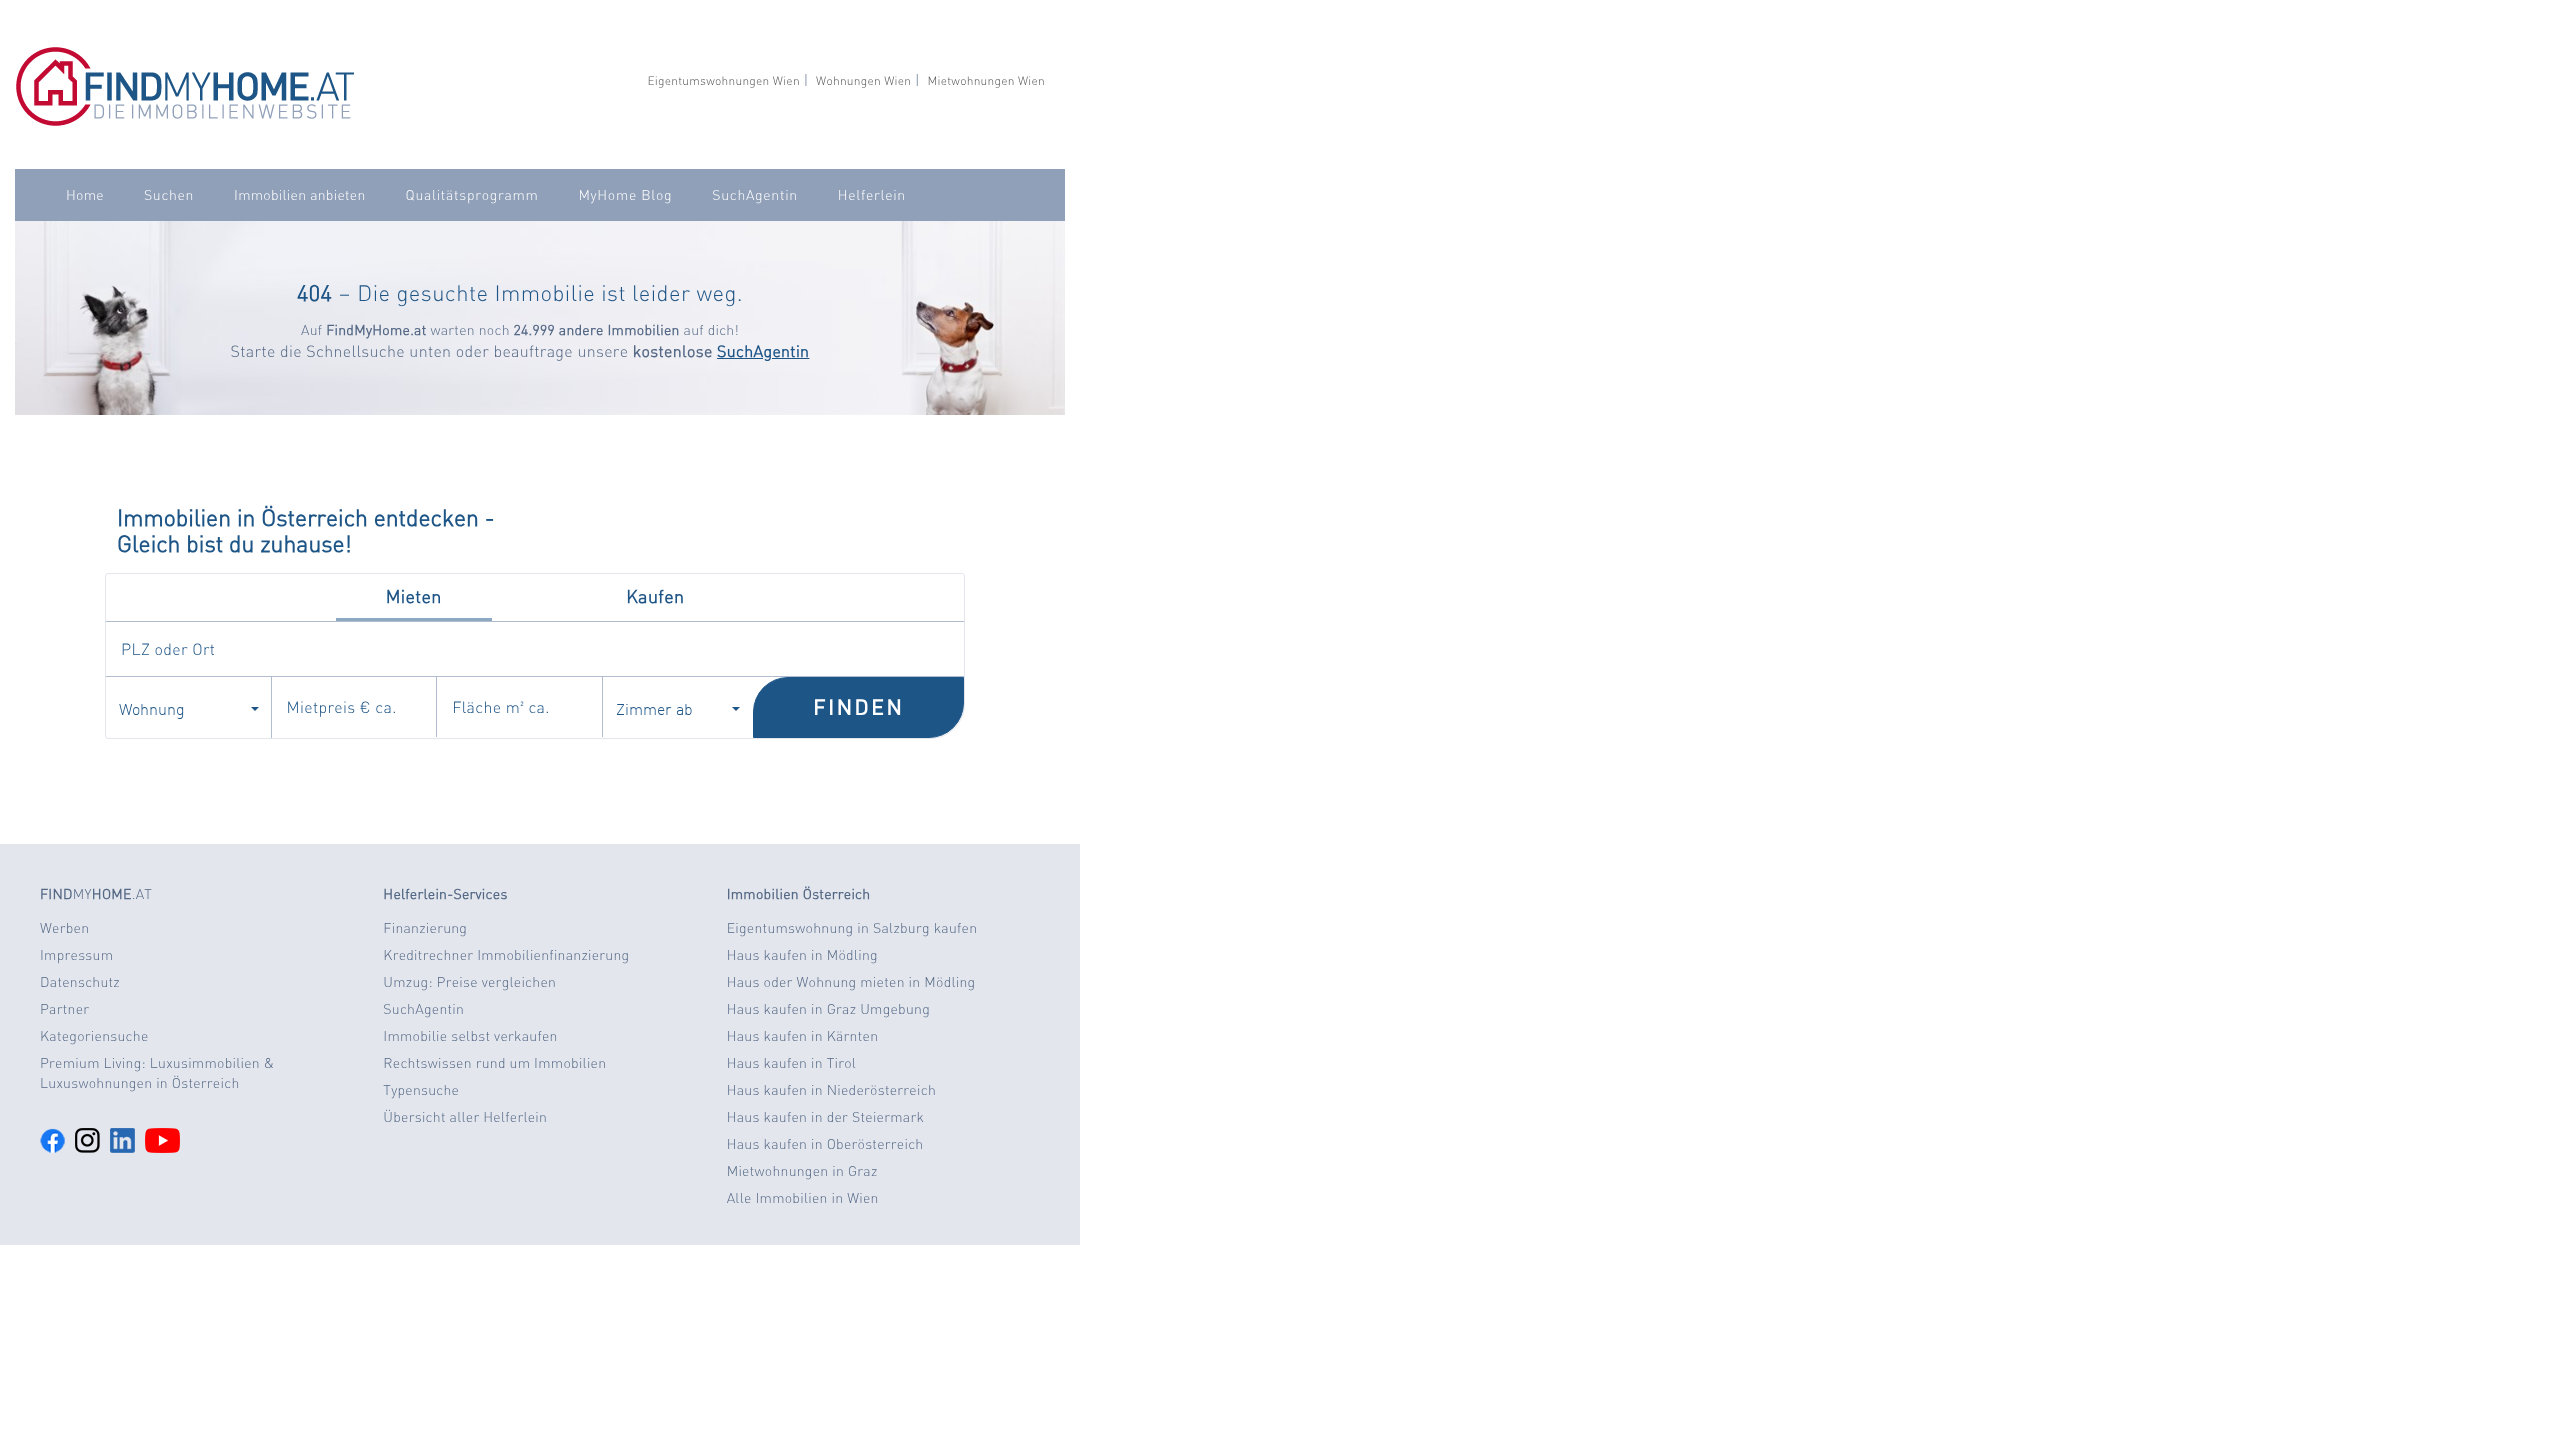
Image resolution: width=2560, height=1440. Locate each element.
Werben (64, 928)
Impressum (76, 955)
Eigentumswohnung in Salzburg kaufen (852, 928)
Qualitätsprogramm (472, 195)
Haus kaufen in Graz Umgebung (828, 1009)
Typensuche (421, 1090)
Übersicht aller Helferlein (465, 1117)
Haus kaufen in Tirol (792, 1063)
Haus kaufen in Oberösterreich (825, 1144)
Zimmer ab (654, 708)
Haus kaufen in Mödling (802, 955)
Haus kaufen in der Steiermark (825, 1117)
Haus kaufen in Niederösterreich (831, 1090)
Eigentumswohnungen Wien (723, 80)
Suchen (169, 195)
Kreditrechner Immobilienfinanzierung (506, 955)
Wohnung (152, 708)
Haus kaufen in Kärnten (803, 1036)
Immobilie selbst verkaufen (470, 1036)
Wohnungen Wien (863, 80)
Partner (64, 1009)
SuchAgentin (754, 195)
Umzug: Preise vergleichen (469, 982)
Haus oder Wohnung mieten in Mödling (851, 982)
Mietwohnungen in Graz (802, 1171)
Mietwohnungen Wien (986, 80)
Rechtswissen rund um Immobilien (494, 1063)
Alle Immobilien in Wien (803, 1198)
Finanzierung (425, 928)
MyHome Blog (625, 195)
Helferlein (872, 195)
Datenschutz (80, 982)
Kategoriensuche (94, 1036)
